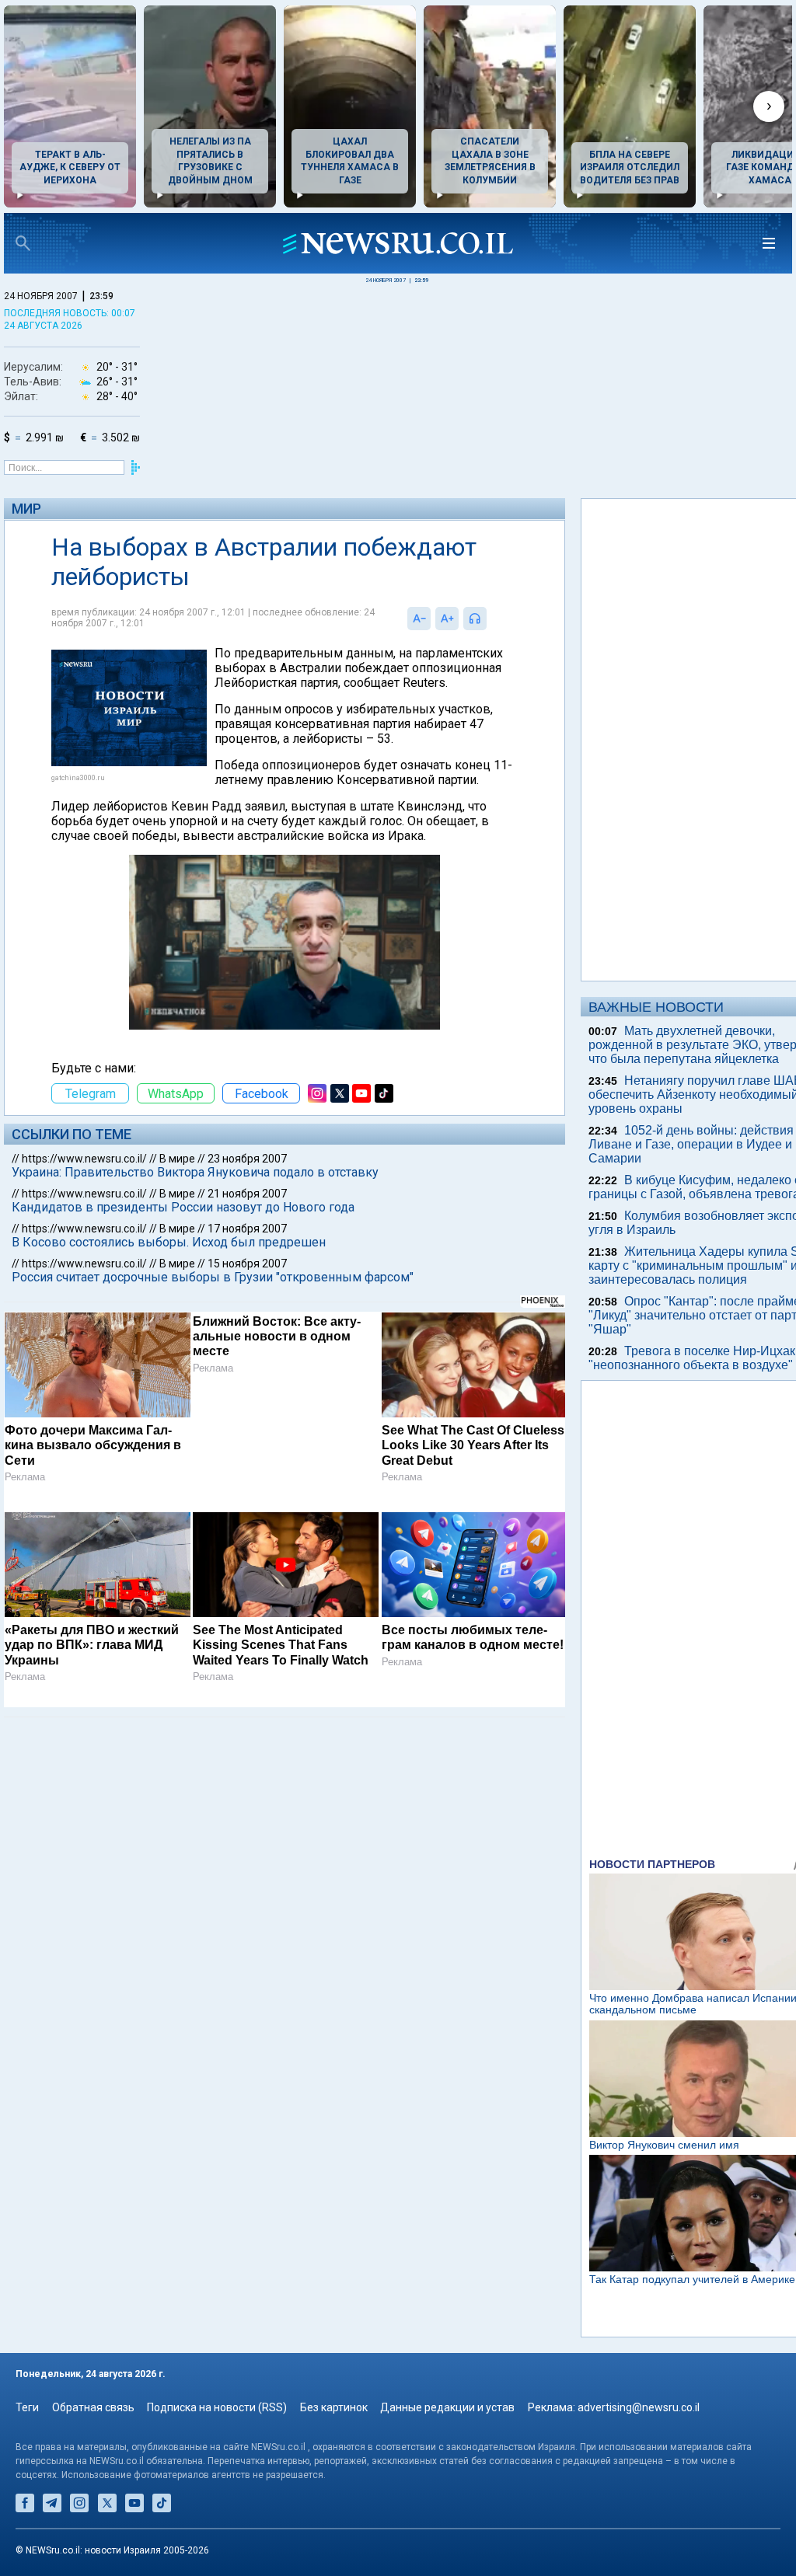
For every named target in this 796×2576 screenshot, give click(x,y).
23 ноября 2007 (247, 1159)
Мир (26, 509)
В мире (177, 1159)
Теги (27, 2407)
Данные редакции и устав (447, 2407)
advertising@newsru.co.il (639, 2407)
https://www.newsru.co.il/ (84, 1159)
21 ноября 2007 (247, 1194)
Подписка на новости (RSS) (217, 2407)
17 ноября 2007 (247, 1229)
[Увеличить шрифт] (447, 619)
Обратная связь (93, 2407)
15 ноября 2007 (247, 1264)
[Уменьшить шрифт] (419, 619)
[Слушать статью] (491, 619)
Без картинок (334, 2407)
